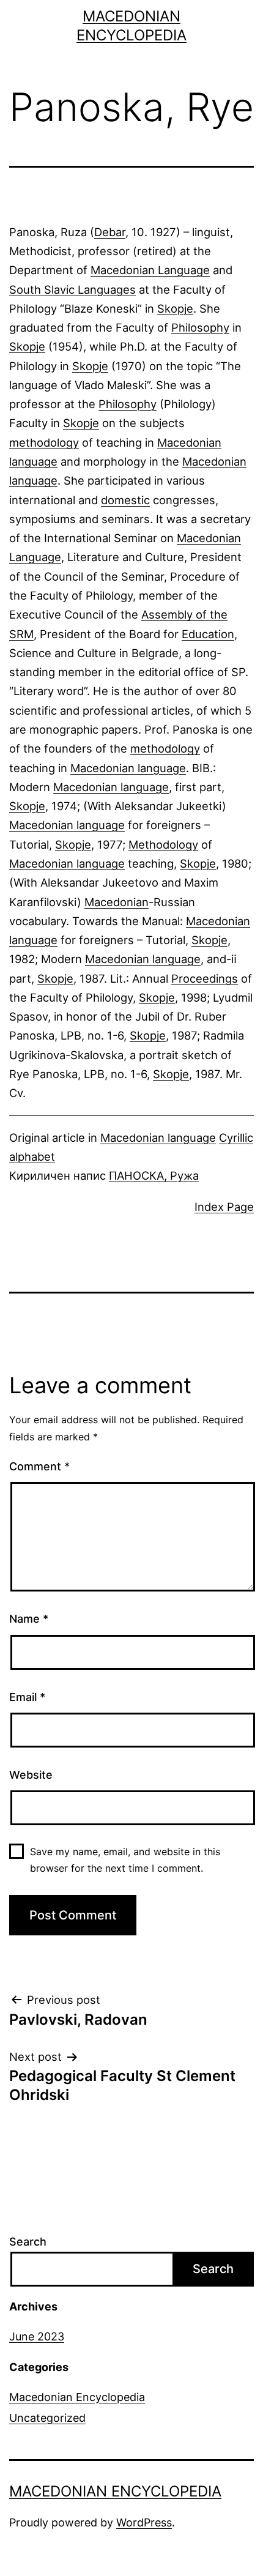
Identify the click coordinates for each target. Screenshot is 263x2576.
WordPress (144, 2522)
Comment (39, 1466)
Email (27, 1697)
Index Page (224, 1207)
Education (208, 634)
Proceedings (205, 978)
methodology (44, 442)
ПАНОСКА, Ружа (154, 1175)
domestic (125, 500)
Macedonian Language (150, 270)
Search (28, 2242)
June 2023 (37, 2336)
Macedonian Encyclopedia (77, 2397)
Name (29, 1619)
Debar (110, 232)
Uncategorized (47, 2418)
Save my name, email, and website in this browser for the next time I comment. (125, 1860)
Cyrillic (236, 1137)
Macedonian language (128, 768)
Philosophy (200, 327)
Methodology (163, 844)
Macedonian (117, 902)
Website (31, 1775)
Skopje (175, 308)
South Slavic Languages (72, 289)
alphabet (32, 1156)
